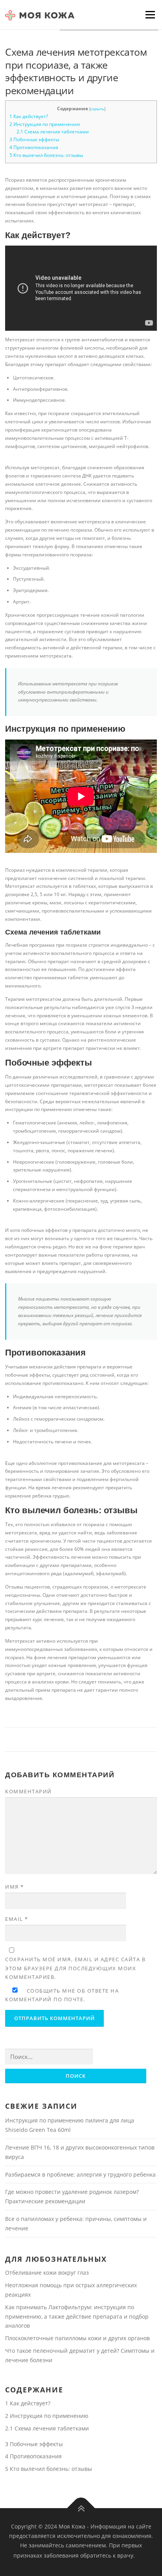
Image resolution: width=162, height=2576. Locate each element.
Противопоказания (34, 147)
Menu (149, 15)
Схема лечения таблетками (53, 132)
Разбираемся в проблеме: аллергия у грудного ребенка (80, 2174)
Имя (15, 1887)
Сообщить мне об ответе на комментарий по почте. (62, 1995)
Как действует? (29, 116)
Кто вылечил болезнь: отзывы (46, 155)
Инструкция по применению (45, 124)
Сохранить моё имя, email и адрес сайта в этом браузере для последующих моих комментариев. (75, 1968)
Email (17, 1919)
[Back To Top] (81, 2508)
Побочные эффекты (34, 139)
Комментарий (29, 1791)
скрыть (97, 109)
